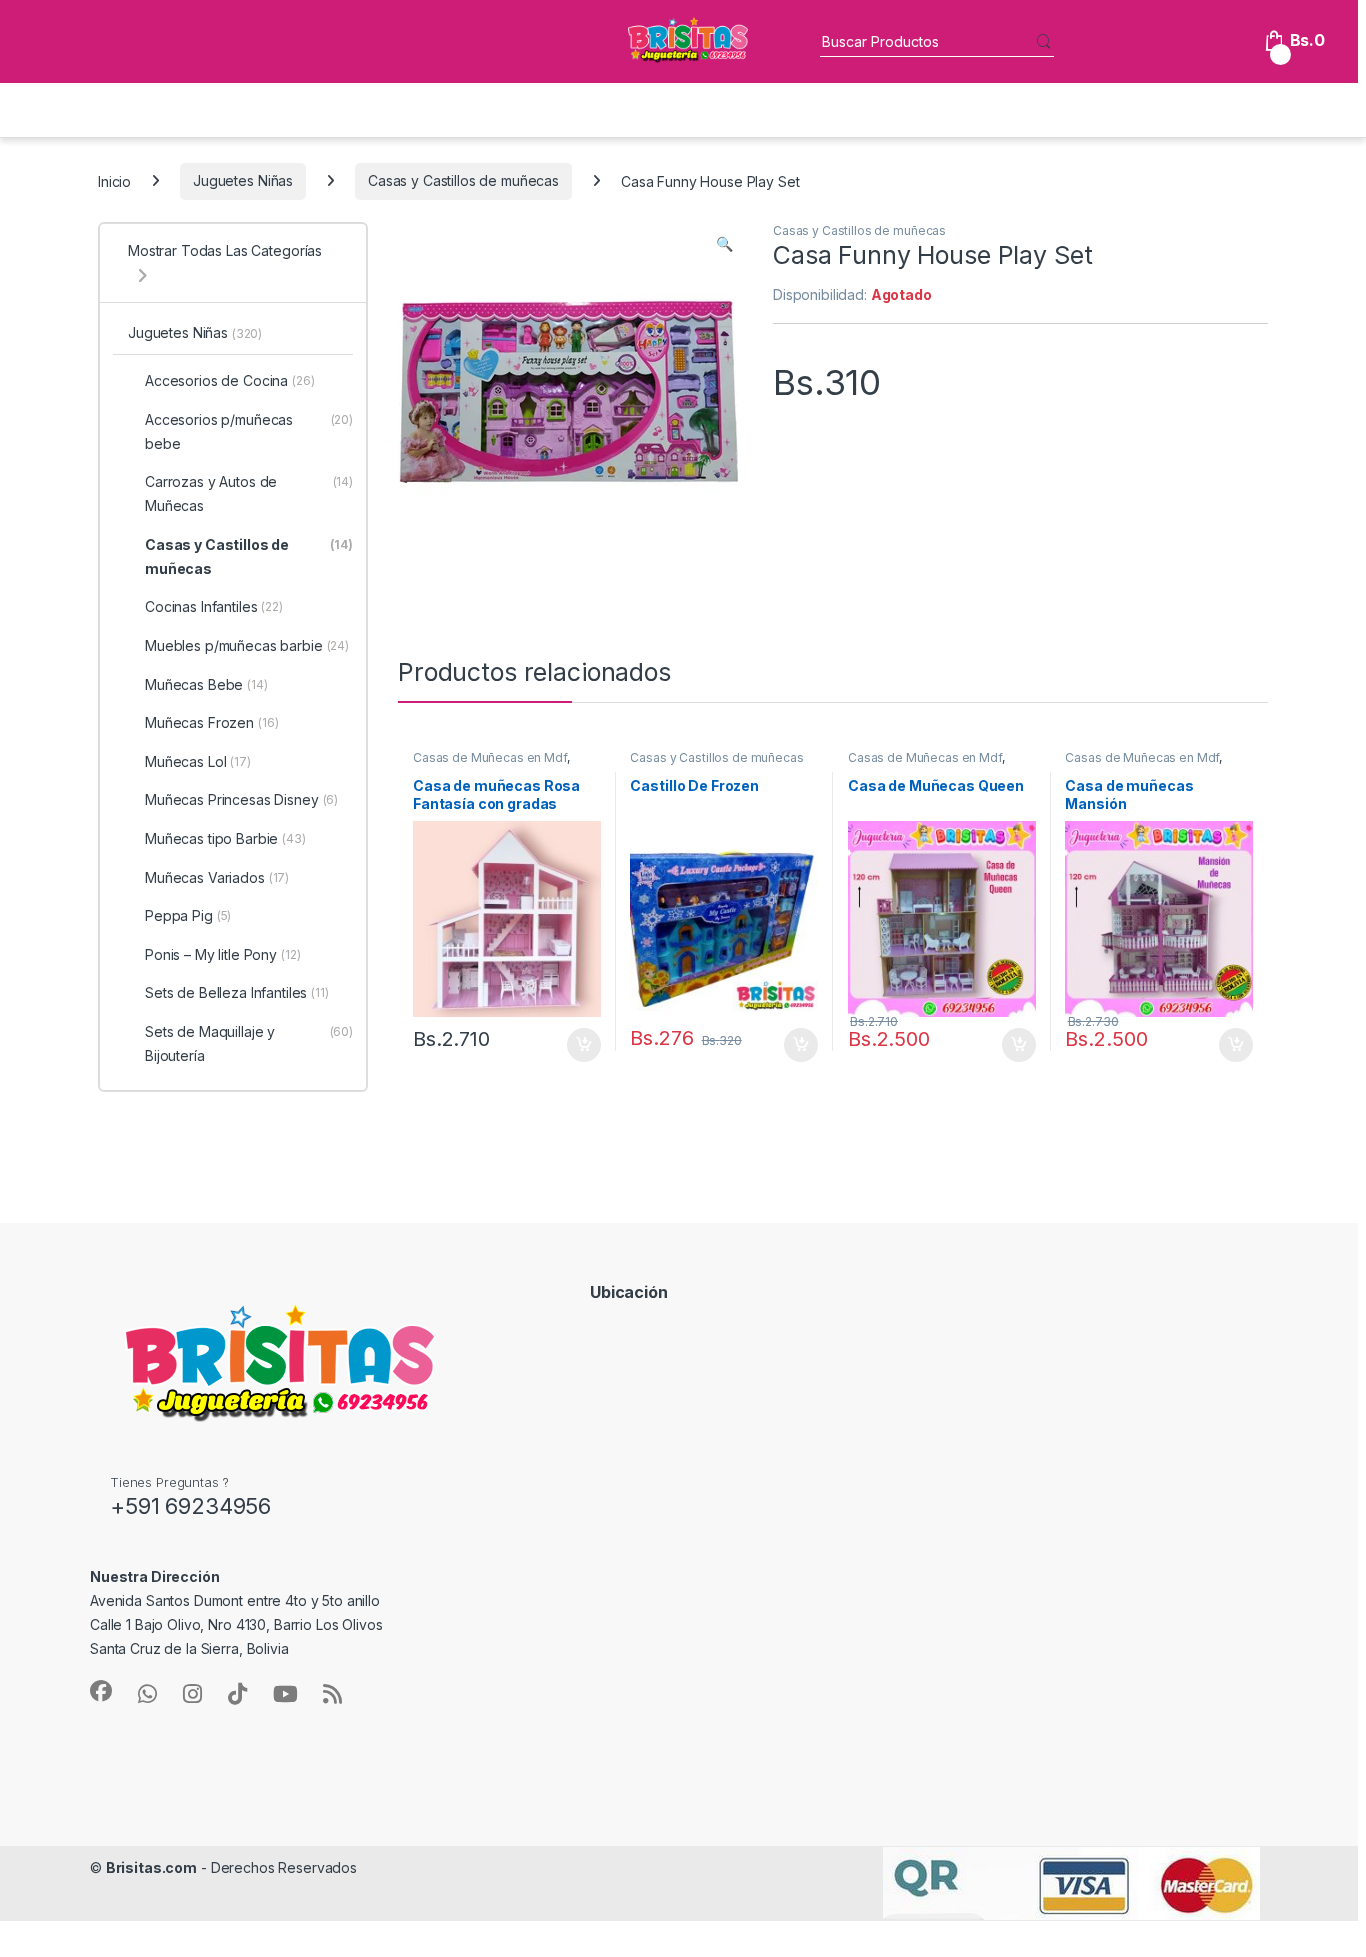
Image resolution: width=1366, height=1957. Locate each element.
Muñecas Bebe (206, 684)
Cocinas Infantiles (214, 606)
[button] (724, 244)
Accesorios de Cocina (230, 380)
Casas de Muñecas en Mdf (490, 757)
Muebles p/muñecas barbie (247, 645)
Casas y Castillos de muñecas (463, 180)
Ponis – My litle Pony (223, 954)
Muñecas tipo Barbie (225, 838)
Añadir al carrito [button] (579, 1045)
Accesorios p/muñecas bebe (249, 431)
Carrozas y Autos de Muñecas (249, 493)
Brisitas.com (151, 1867)
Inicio (114, 180)
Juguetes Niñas (243, 180)
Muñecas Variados (217, 877)
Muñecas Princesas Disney (241, 799)
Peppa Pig (188, 915)
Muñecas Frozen (212, 722)
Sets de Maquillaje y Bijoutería (249, 1043)
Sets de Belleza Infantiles (237, 992)
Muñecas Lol (198, 761)
